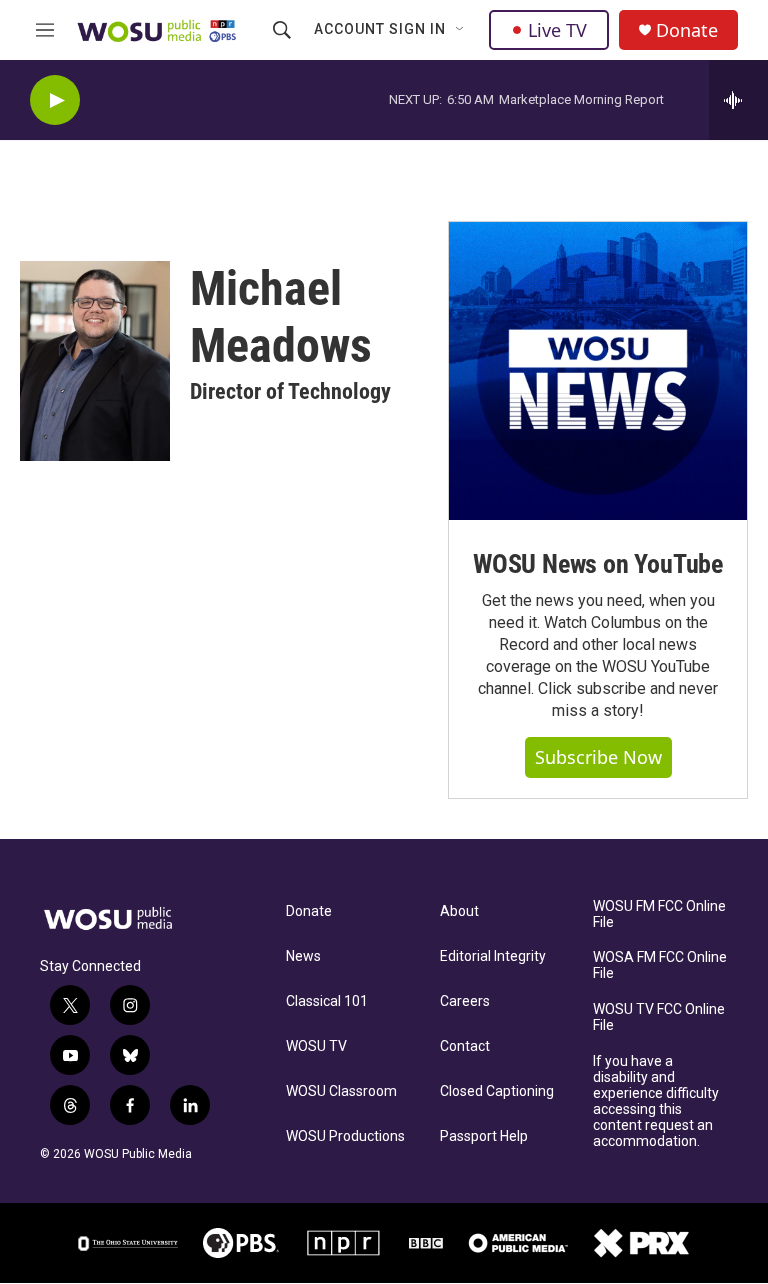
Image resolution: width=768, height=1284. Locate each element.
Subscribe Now (598, 757)
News (303, 956)
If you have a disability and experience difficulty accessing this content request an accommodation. (656, 1101)
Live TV (557, 30)
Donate (687, 30)
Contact (465, 1046)
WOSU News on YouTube (598, 564)
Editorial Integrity (493, 956)
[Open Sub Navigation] (461, 30)
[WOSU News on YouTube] (598, 371)
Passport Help (484, 1136)
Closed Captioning (497, 1091)
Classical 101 (327, 1001)
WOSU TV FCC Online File (659, 1017)
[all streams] (738, 100)
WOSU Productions (345, 1136)
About (459, 911)
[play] (55, 100)
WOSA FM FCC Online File (660, 965)
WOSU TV (316, 1046)
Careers (465, 1001)
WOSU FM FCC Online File (659, 914)
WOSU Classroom (341, 1091)
